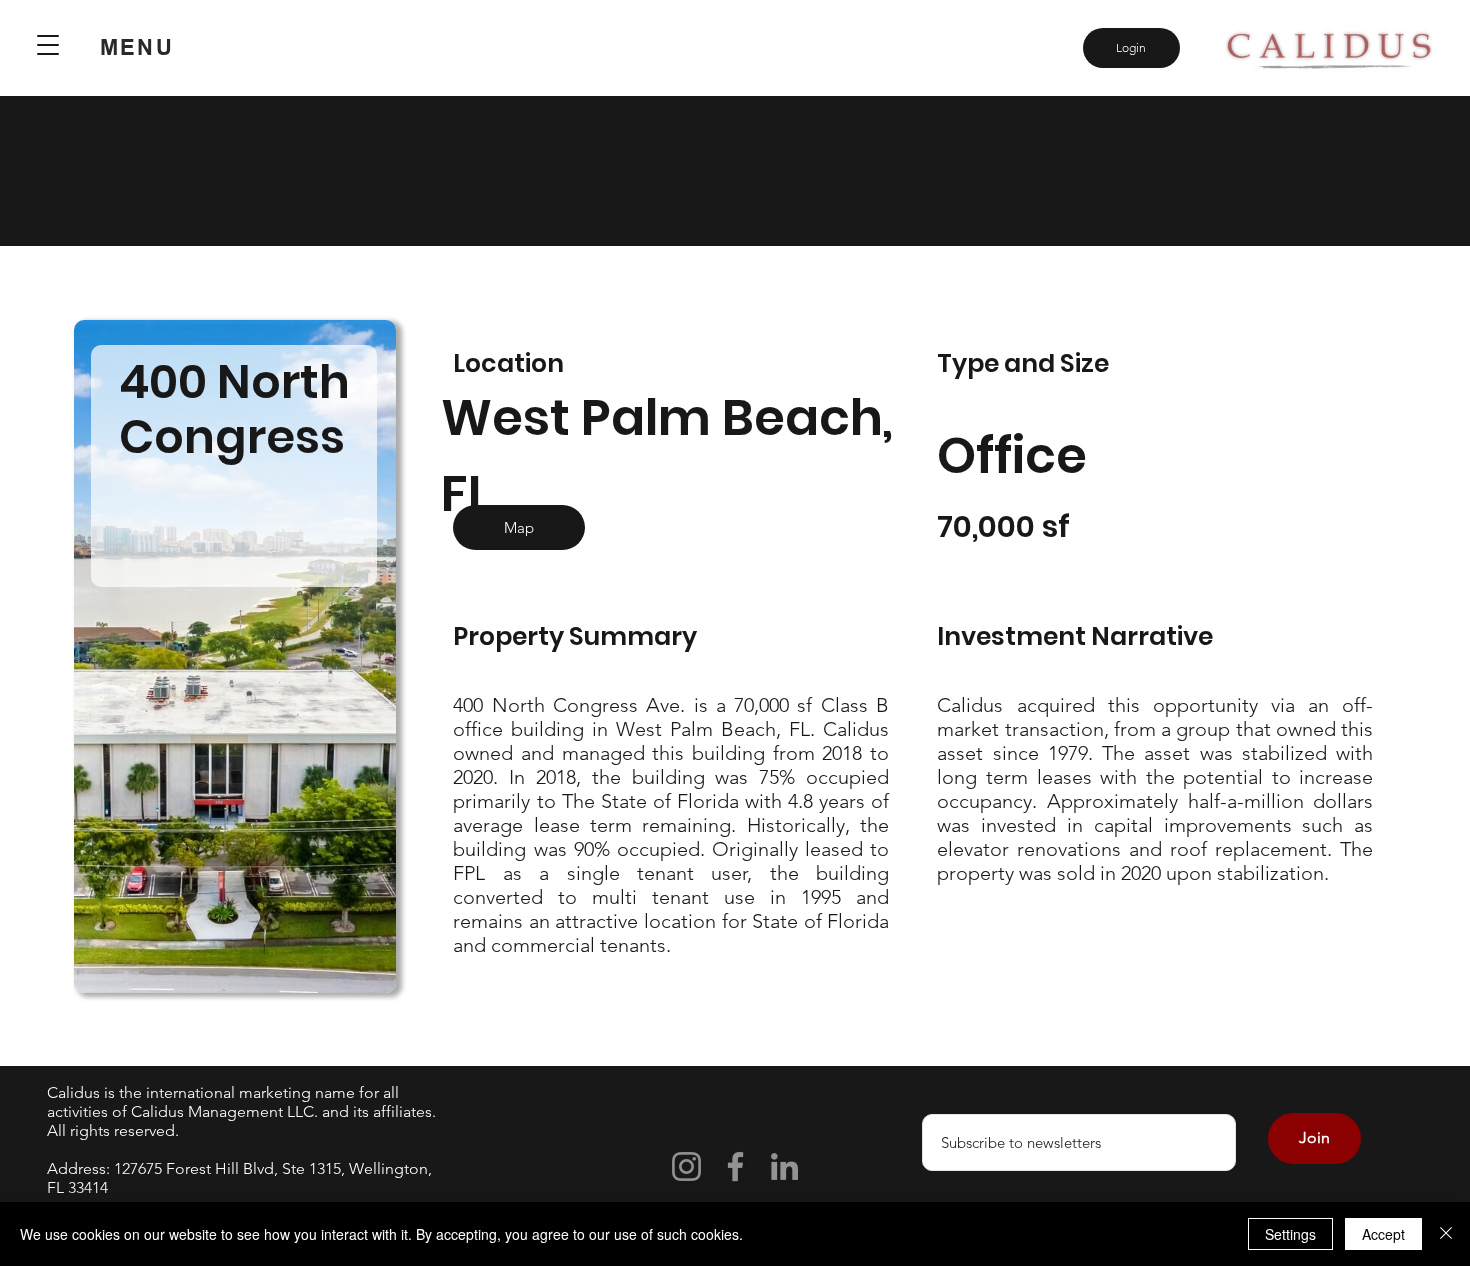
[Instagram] (686, 1166)
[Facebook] (735, 1166)
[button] (48, 45)
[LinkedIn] (784, 1166)
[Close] (1446, 1234)
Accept (1383, 1234)
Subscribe (954, 1098)
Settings (1290, 1234)
